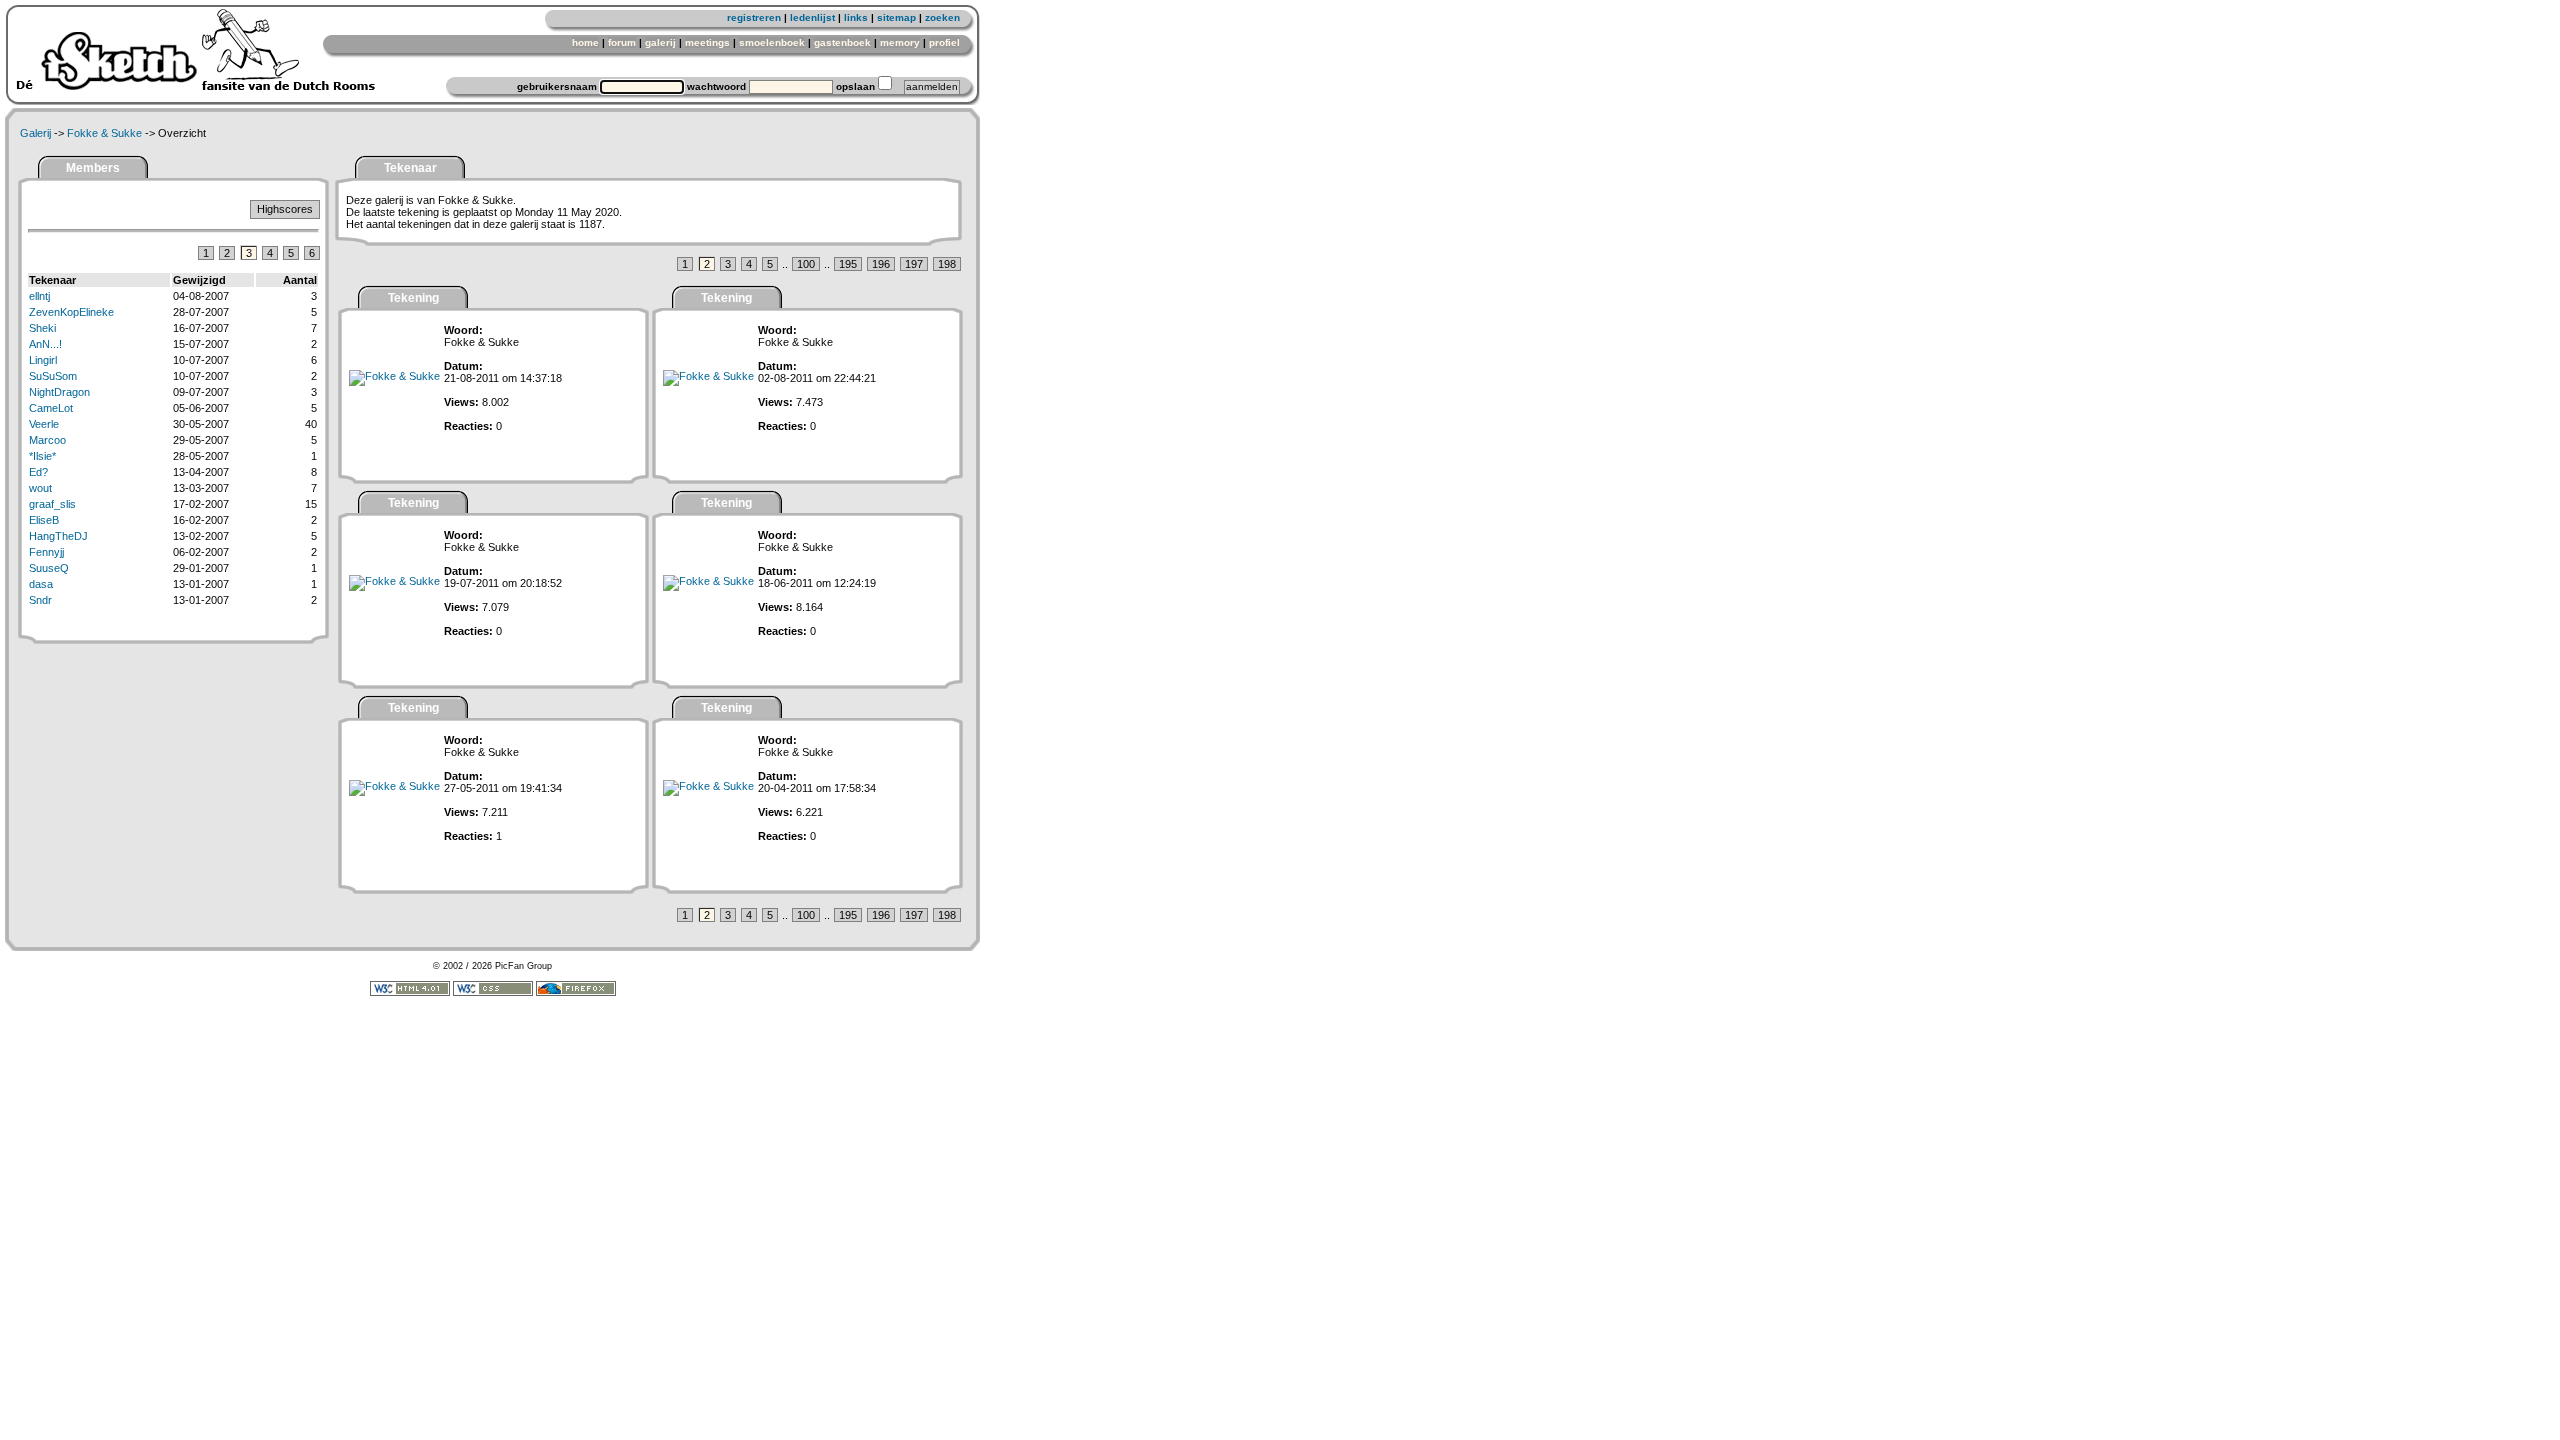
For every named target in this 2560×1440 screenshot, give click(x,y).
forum (622, 42)
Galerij (35, 133)
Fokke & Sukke (104, 133)
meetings (707, 42)
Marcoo (47, 440)
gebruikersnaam (557, 86)
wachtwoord (716, 86)
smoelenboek (772, 42)
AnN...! (45, 344)
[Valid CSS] (493, 993)
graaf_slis (52, 504)
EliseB (44, 520)
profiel (944, 42)
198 (947, 264)
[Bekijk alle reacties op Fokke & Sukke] (394, 376)
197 (914, 264)
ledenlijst (812, 17)
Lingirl (43, 360)
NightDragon (59, 392)
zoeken (942, 17)
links (856, 17)
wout (40, 488)
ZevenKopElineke (71, 312)
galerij (660, 42)
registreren (754, 17)
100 (806, 264)
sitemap (896, 17)
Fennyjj (46, 552)
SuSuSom (53, 376)
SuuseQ (49, 568)
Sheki (42, 328)
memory (900, 42)
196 (881, 264)
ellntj (39, 296)
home (585, 42)
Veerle (44, 424)
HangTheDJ (58, 536)
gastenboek (842, 42)
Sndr (40, 600)
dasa (41, 584)
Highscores (285, 209)
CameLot (51, 408)
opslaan (855, 86)
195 (848, 264)
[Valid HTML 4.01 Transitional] (410, 993)
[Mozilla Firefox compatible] (576, 993)
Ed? (38, 472)
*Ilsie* (42, 456)
